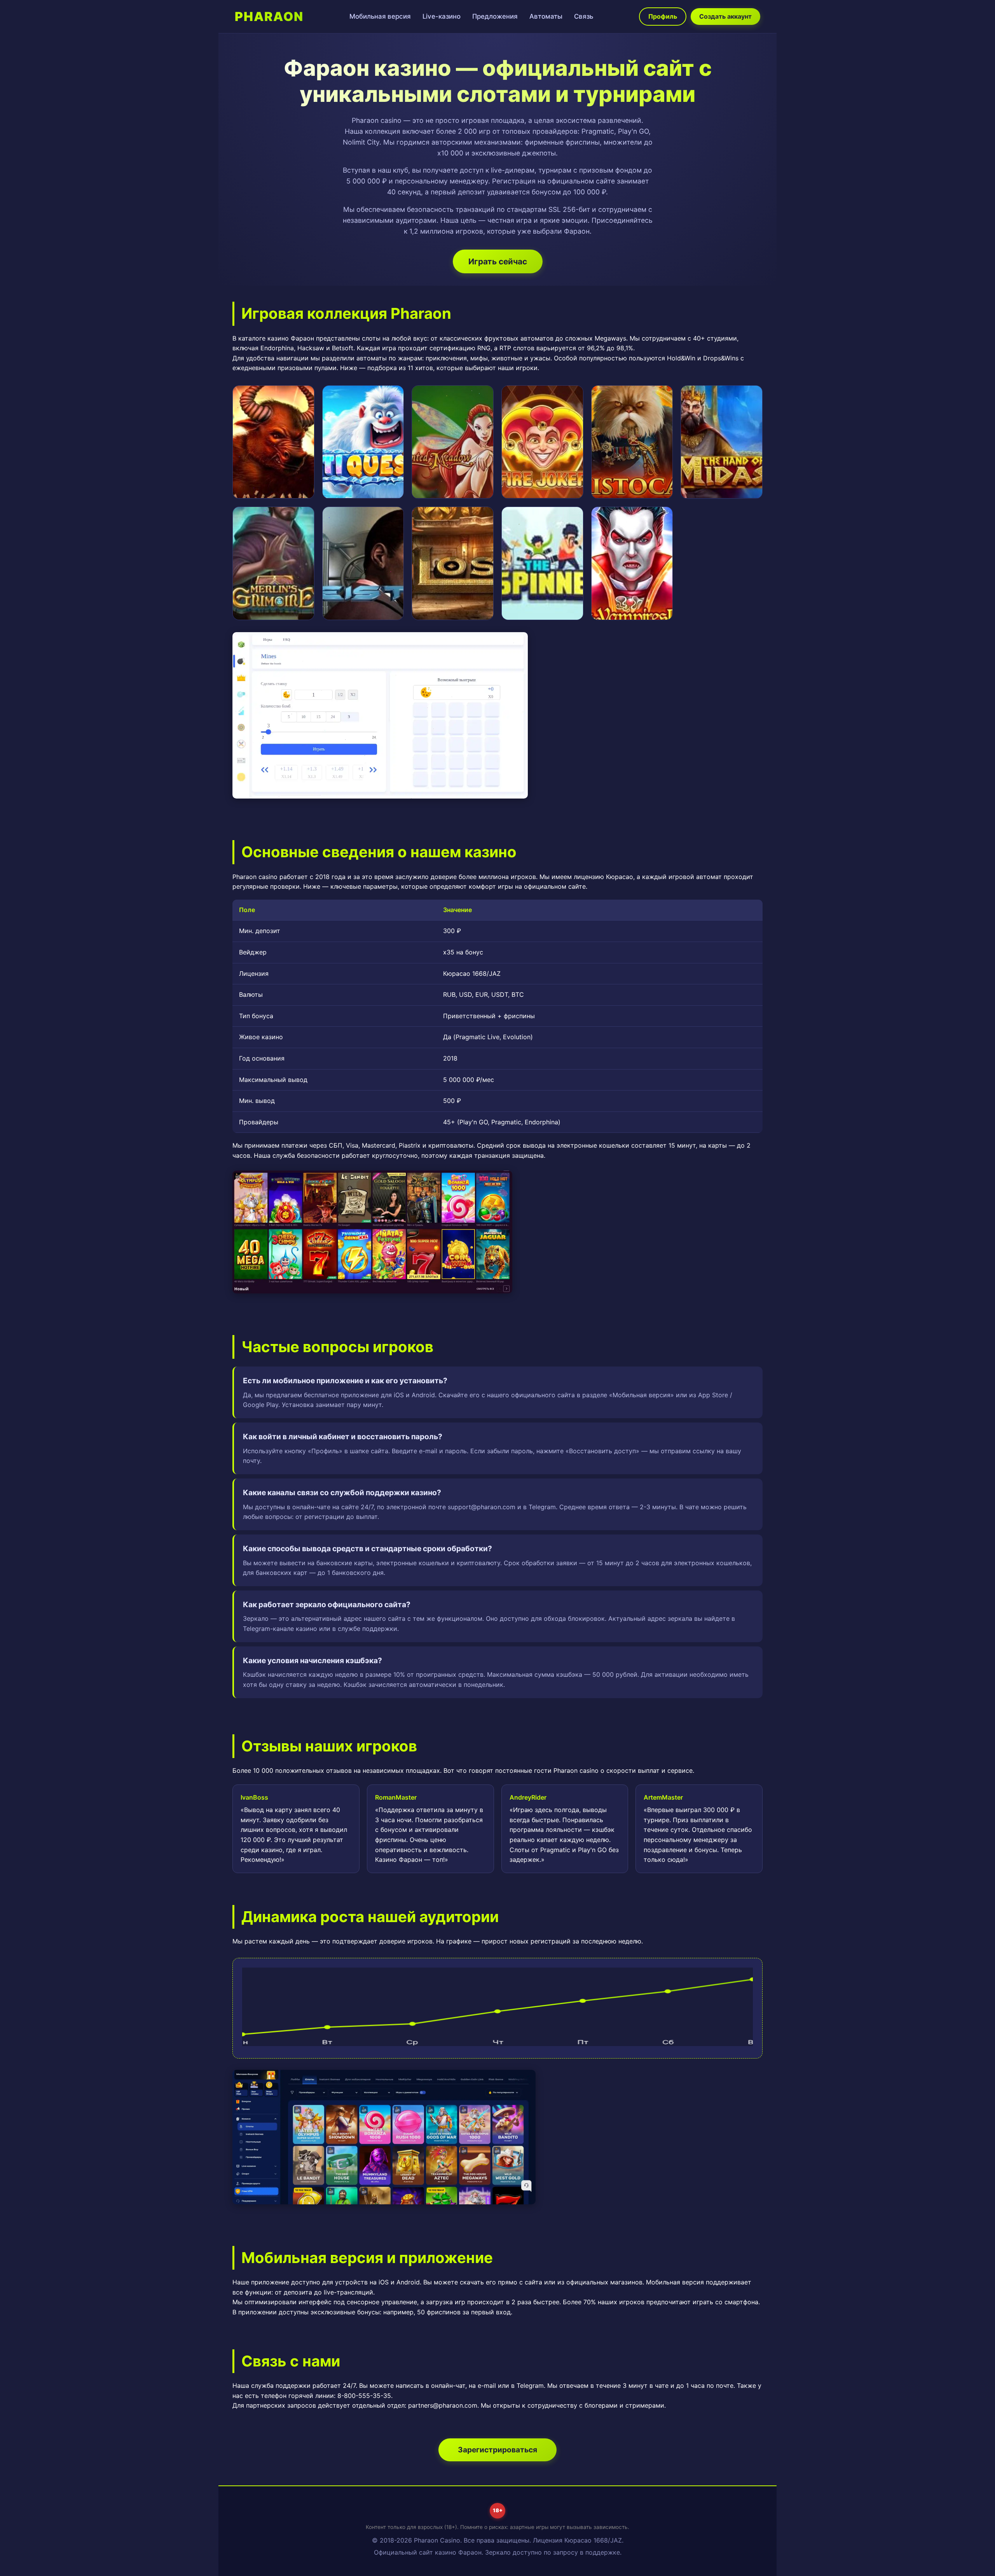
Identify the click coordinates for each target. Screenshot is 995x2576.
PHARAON (269, 17)
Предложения (495, 16)
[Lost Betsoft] (453, 563)
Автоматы (546, 16)
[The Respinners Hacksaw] (542, 563)
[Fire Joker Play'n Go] (542, 442)
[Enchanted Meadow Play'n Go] (453, 442)
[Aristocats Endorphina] (632, 442)
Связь (584, 16)
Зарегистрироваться (497, 2450)
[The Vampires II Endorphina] (632, 563)
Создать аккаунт (725, 16)
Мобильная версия (380, 16)
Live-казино (442, 16)
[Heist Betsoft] (363, 563)
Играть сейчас (498, 261)
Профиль (663, 16)
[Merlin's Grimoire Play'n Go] (273, 563)
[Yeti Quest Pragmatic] (363, 442)
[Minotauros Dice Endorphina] (273, 442)
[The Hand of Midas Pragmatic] (722, 442)
